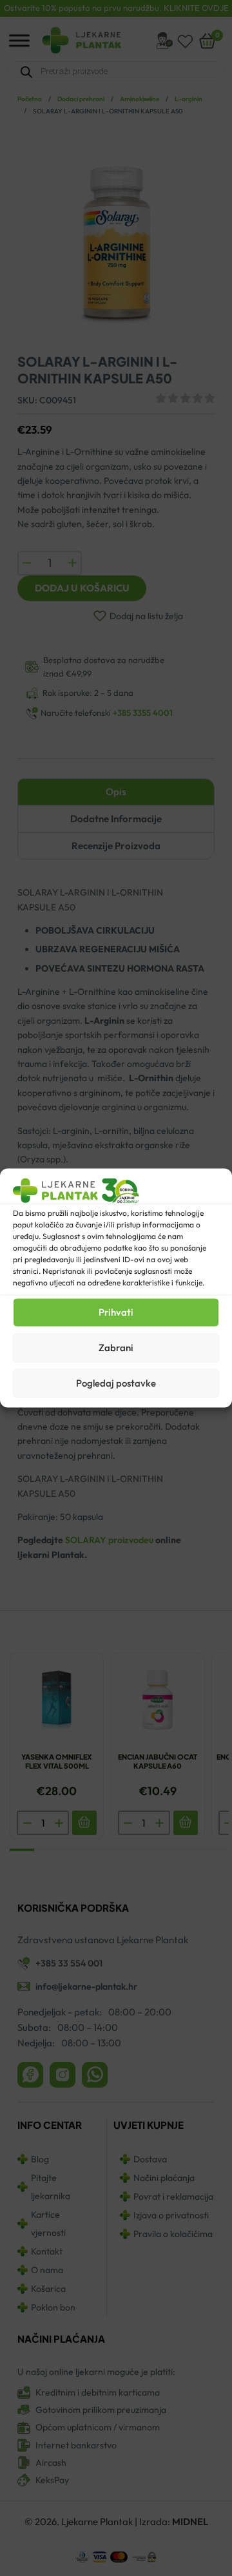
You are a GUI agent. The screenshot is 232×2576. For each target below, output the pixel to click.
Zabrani (116, 1348)
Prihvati (116, 1312)
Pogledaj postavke (116, 1383)
